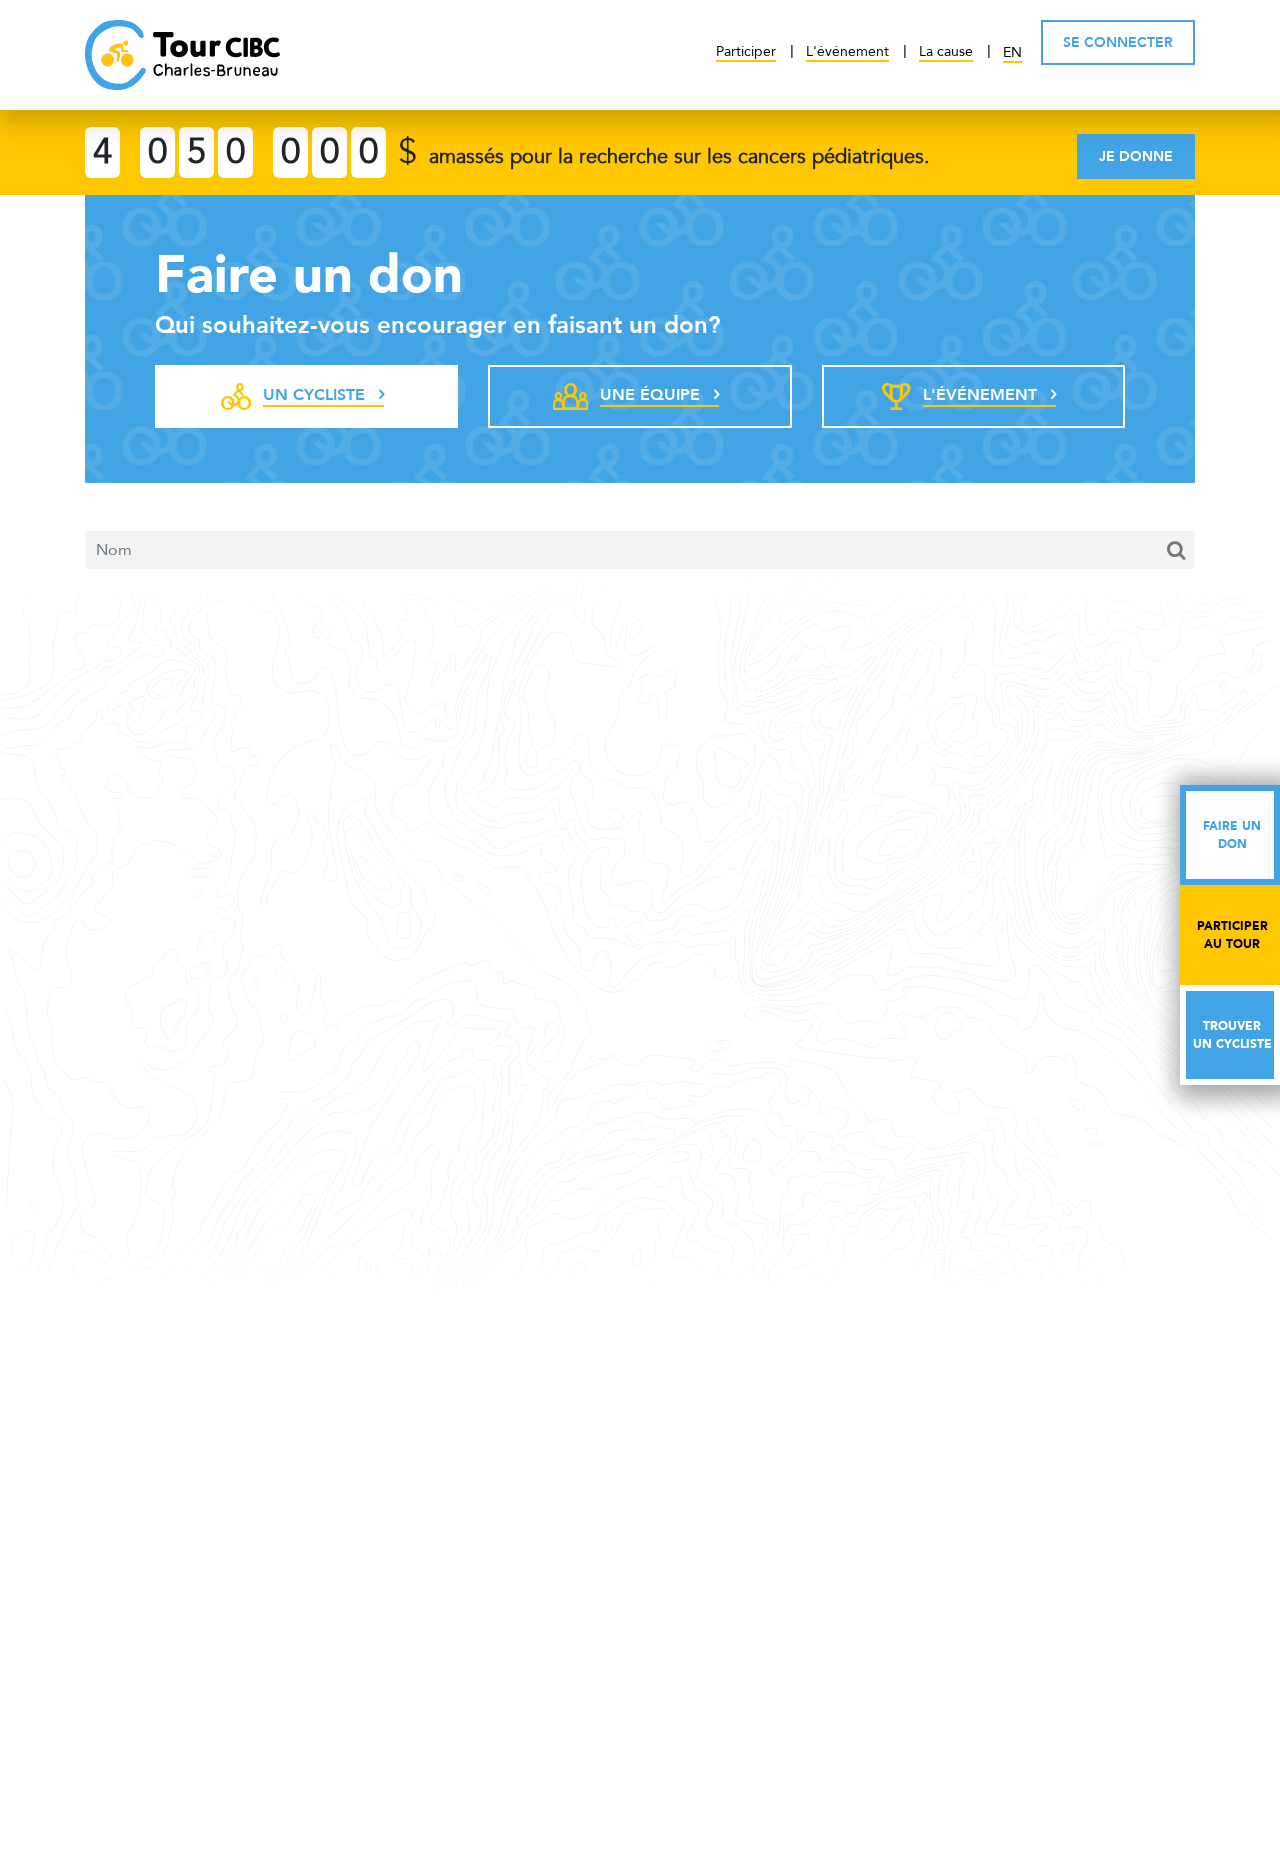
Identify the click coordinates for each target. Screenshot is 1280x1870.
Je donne (1136, 156)
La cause (946, 51)
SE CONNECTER (1118, 42)
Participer (746, 51)
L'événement (847, 51)
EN (1012, 52)
